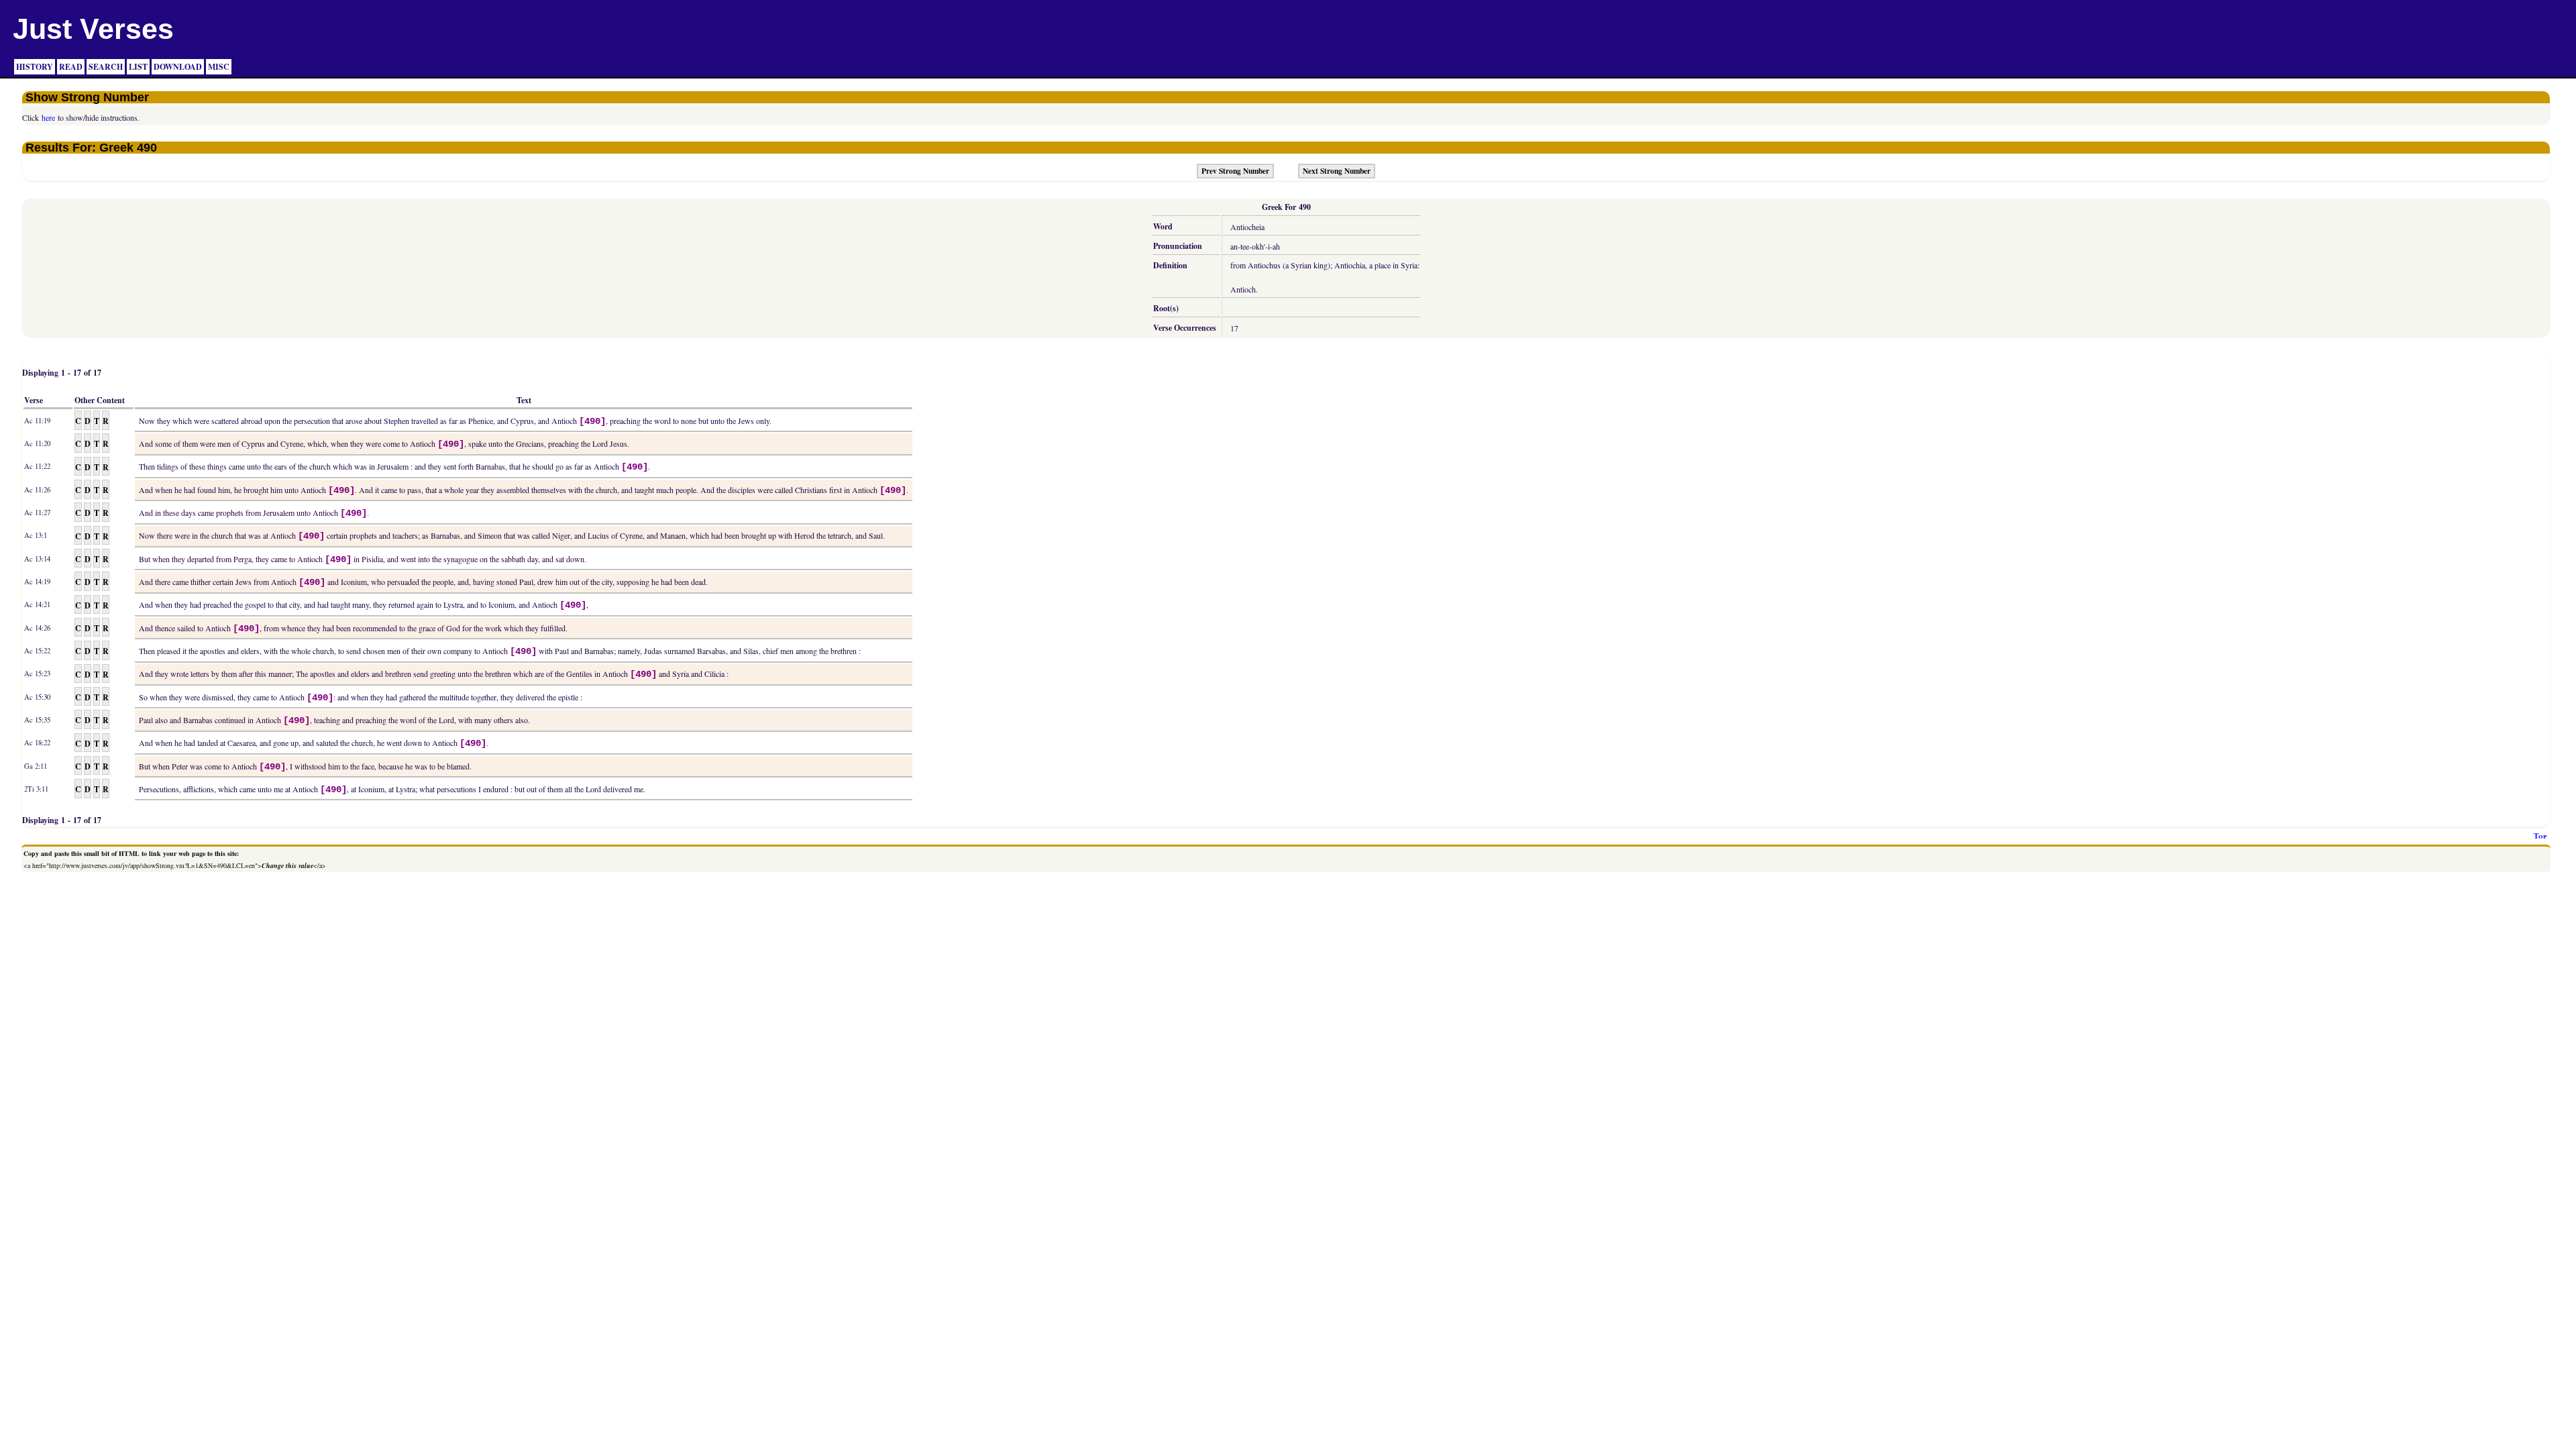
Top (2540, 836)
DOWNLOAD (178, 67)
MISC (219, 67)
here (48, 117)
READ (71, 67)
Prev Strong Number (1235, 171)
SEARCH (106, 67)
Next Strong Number (1337, 171)
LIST (138, 67)
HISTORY (35, 67)
